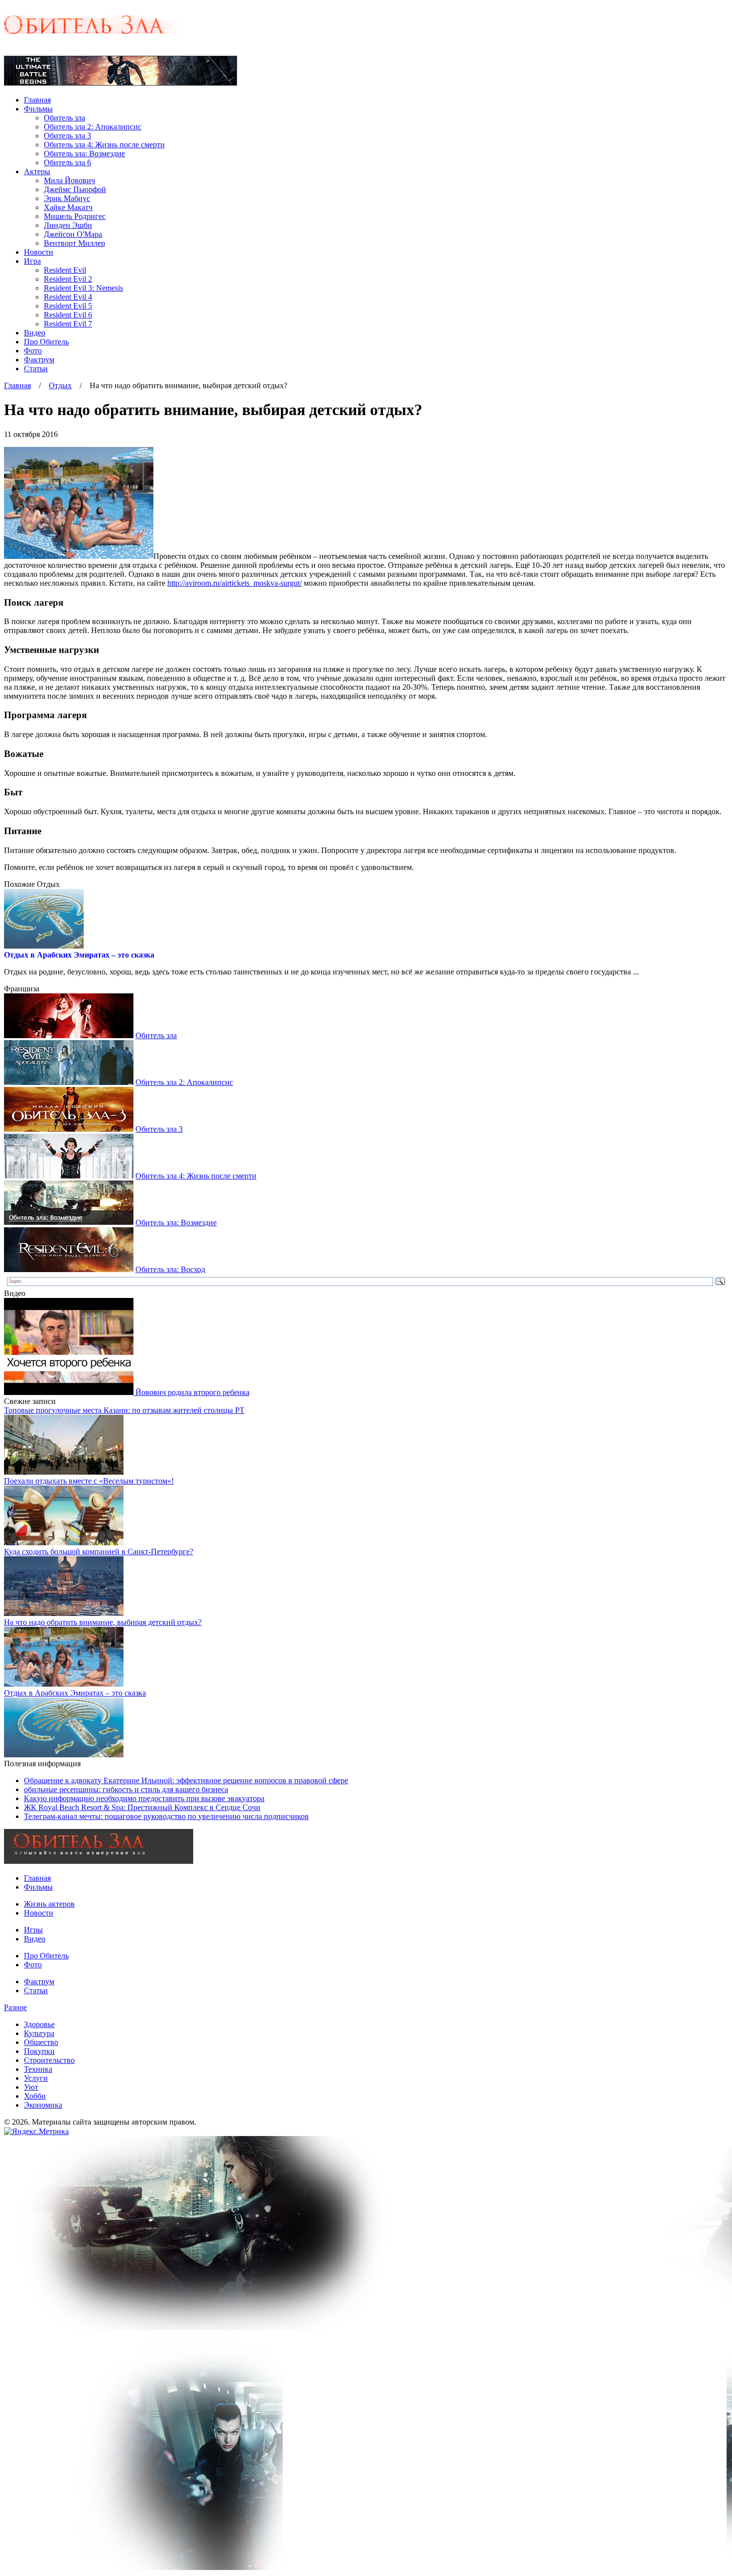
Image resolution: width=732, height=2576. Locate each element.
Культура (39, 2033)
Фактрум (39, 360)
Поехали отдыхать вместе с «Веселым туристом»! (89, 1481)
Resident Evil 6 (68, 315)
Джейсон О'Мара (73, 234)
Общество (41, 2042)
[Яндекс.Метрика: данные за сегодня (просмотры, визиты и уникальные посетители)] (36, 2132)
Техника (38, 2069)
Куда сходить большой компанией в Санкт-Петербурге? (99, 1552)
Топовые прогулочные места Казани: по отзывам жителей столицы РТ (124, 1410)
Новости (39, 252)
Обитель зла (64, 118)
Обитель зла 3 (67, 136)
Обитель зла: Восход (170, 1269)
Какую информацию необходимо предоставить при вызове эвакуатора (144, 1798)
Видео (35, 333)
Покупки (39, 2051)
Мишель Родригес (75, 216)
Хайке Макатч (68, 207)
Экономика (43, 2105)
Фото (33, 351)
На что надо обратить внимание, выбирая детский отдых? (103, 1622)
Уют (31, 2087)
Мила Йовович (69, 180)
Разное (15, 2007)
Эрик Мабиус (67, 198)
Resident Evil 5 (68, 306)
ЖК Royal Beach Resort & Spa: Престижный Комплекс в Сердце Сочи (142, 1807)
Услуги (36, 2078)
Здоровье (39, 2024)
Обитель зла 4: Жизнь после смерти (104, 145)
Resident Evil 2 (68, 279)
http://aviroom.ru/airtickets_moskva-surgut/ (235, 583)
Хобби (35, 2096)
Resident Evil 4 (68, 297)
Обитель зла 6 (67, 162)
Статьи (36, 369)
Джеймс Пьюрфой (75, 189)
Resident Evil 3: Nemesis (83, 288)
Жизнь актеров (49, 1904)
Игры (33, 1930)
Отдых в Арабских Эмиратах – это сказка (79, 955)
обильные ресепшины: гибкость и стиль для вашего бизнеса (126, 1789)
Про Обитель (46, 342)
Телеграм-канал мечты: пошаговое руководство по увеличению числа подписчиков (166, 1816)
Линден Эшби (68, 225)
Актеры (37, 171)
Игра (32, 261)
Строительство (49, 2060)
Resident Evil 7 (68, 324)
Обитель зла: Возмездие (84, 154)
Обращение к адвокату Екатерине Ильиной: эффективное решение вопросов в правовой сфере (186, 1780)
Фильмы (38, 109)
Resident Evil (65, 270)
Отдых (60, 385)
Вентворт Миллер (74, 243)
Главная (37, 100)
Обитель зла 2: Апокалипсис (93, 127)
